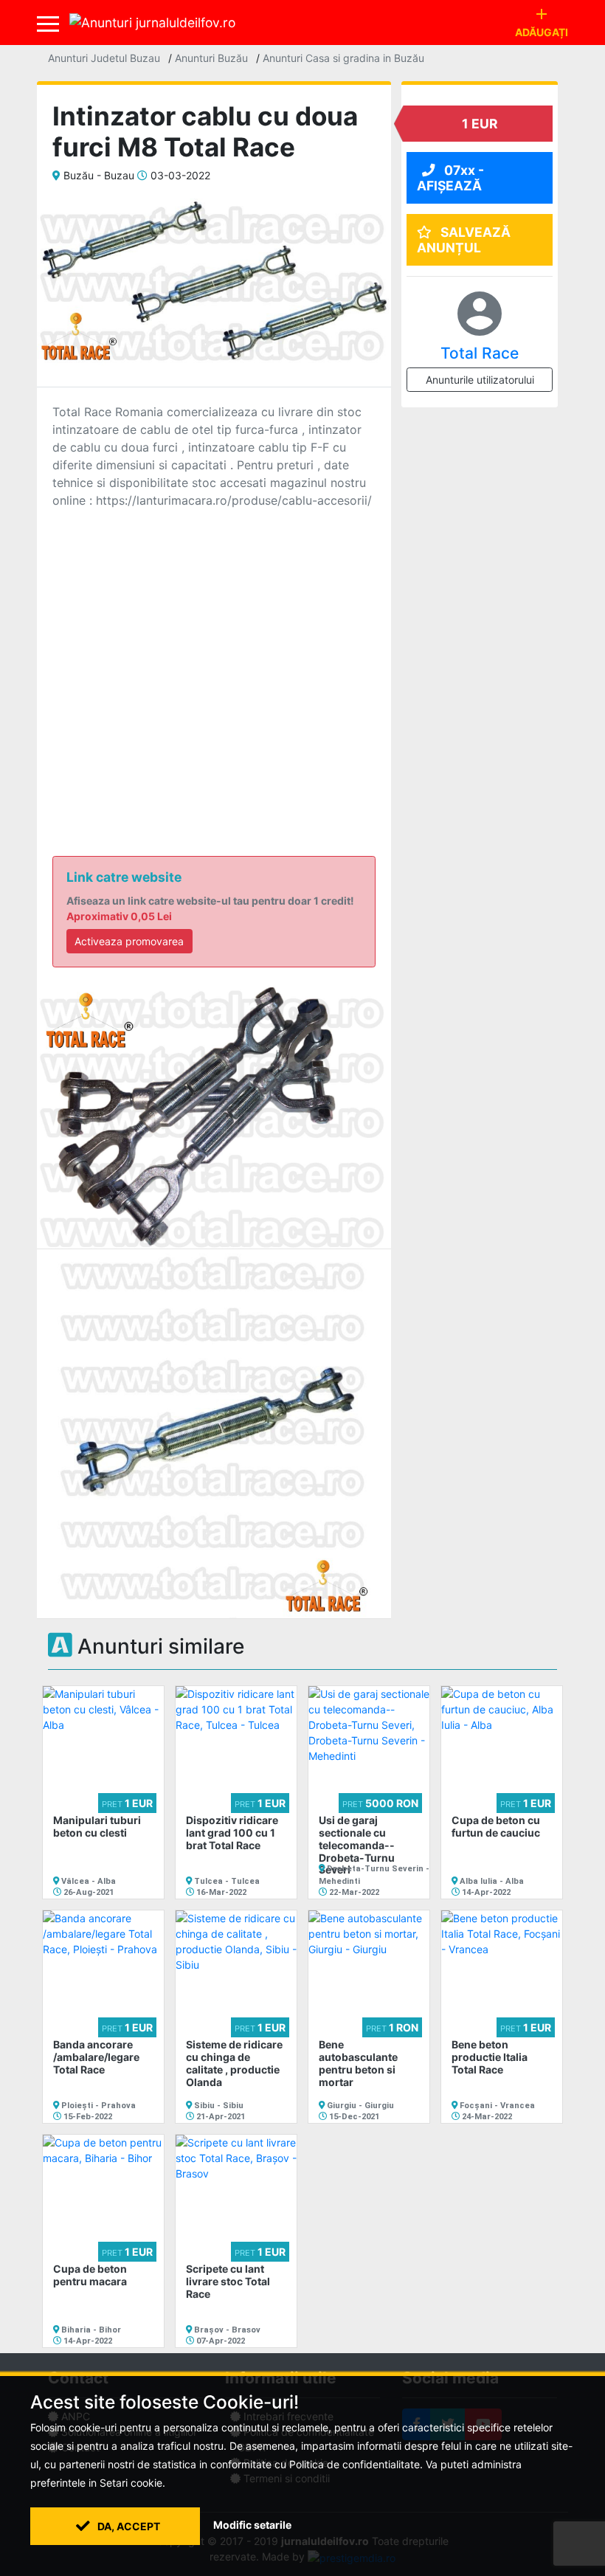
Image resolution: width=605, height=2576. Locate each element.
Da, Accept (128, 2526)
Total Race (480, 353)
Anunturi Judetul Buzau (104, 58)
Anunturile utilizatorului (480, 380)
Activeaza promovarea (129, 941)
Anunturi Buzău (211, 58)
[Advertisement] (214, 660)
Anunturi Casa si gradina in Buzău (343, 58)
